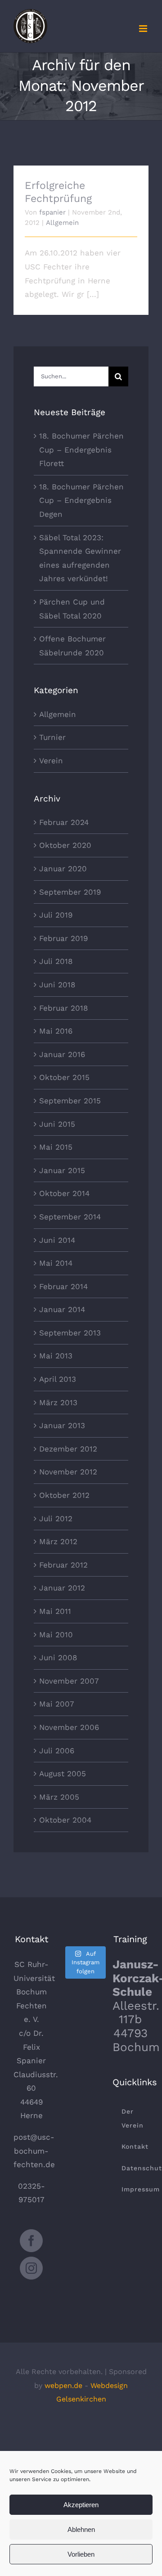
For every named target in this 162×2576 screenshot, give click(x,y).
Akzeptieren (81, 2505)
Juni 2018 (57, 985)
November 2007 (69, 1681)
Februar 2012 (63, 1565)
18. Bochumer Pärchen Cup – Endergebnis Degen (81, 500)
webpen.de (63, 2386)
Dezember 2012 (68, 1449)
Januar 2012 (62, 1588)
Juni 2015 (57, 1124)
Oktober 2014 (64, 1193)
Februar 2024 (64, 822)
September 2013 (70, 1333)
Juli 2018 (56, 961)
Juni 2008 (58, 1658)
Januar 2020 (63, 869)
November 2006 (69, 1727)
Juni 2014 (57, 1240)
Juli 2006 (57, 1751)
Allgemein (62, 223)
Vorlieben (81, 2554)
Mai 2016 (56, 1031)
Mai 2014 (56, 1263)
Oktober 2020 (65, 845)
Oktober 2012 (64, 1495)
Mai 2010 (56, 1635)
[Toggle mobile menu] (144, 29)
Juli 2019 (56, 915)
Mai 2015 (56, 1147)
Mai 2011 (55, 1611)
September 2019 (70, 892)
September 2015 (70, 1101)
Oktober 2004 (65, 1820)
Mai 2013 (56, 1356)
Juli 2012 (56, 1519)
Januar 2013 (62, 1425)
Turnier (52, 737)
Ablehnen (81, 2529)
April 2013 (58, 1379)
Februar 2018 (63, 1008)
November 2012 (68, 1472)
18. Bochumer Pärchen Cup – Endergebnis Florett (81, 450)
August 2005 (63, 1774)
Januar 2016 (62, 1054)
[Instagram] (31, 2268)
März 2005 (59, 1797)
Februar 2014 (63, 1286)
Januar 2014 (62, 1309)
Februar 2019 (63, 938)
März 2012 (58, 1541)
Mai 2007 (57, 1704)
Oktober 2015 (64, 1077)
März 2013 (58, 1402)
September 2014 (70, 1217)
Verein (51, 761)
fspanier (52, 212)
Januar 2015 (62, 1170)
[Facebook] (31, 2241)
